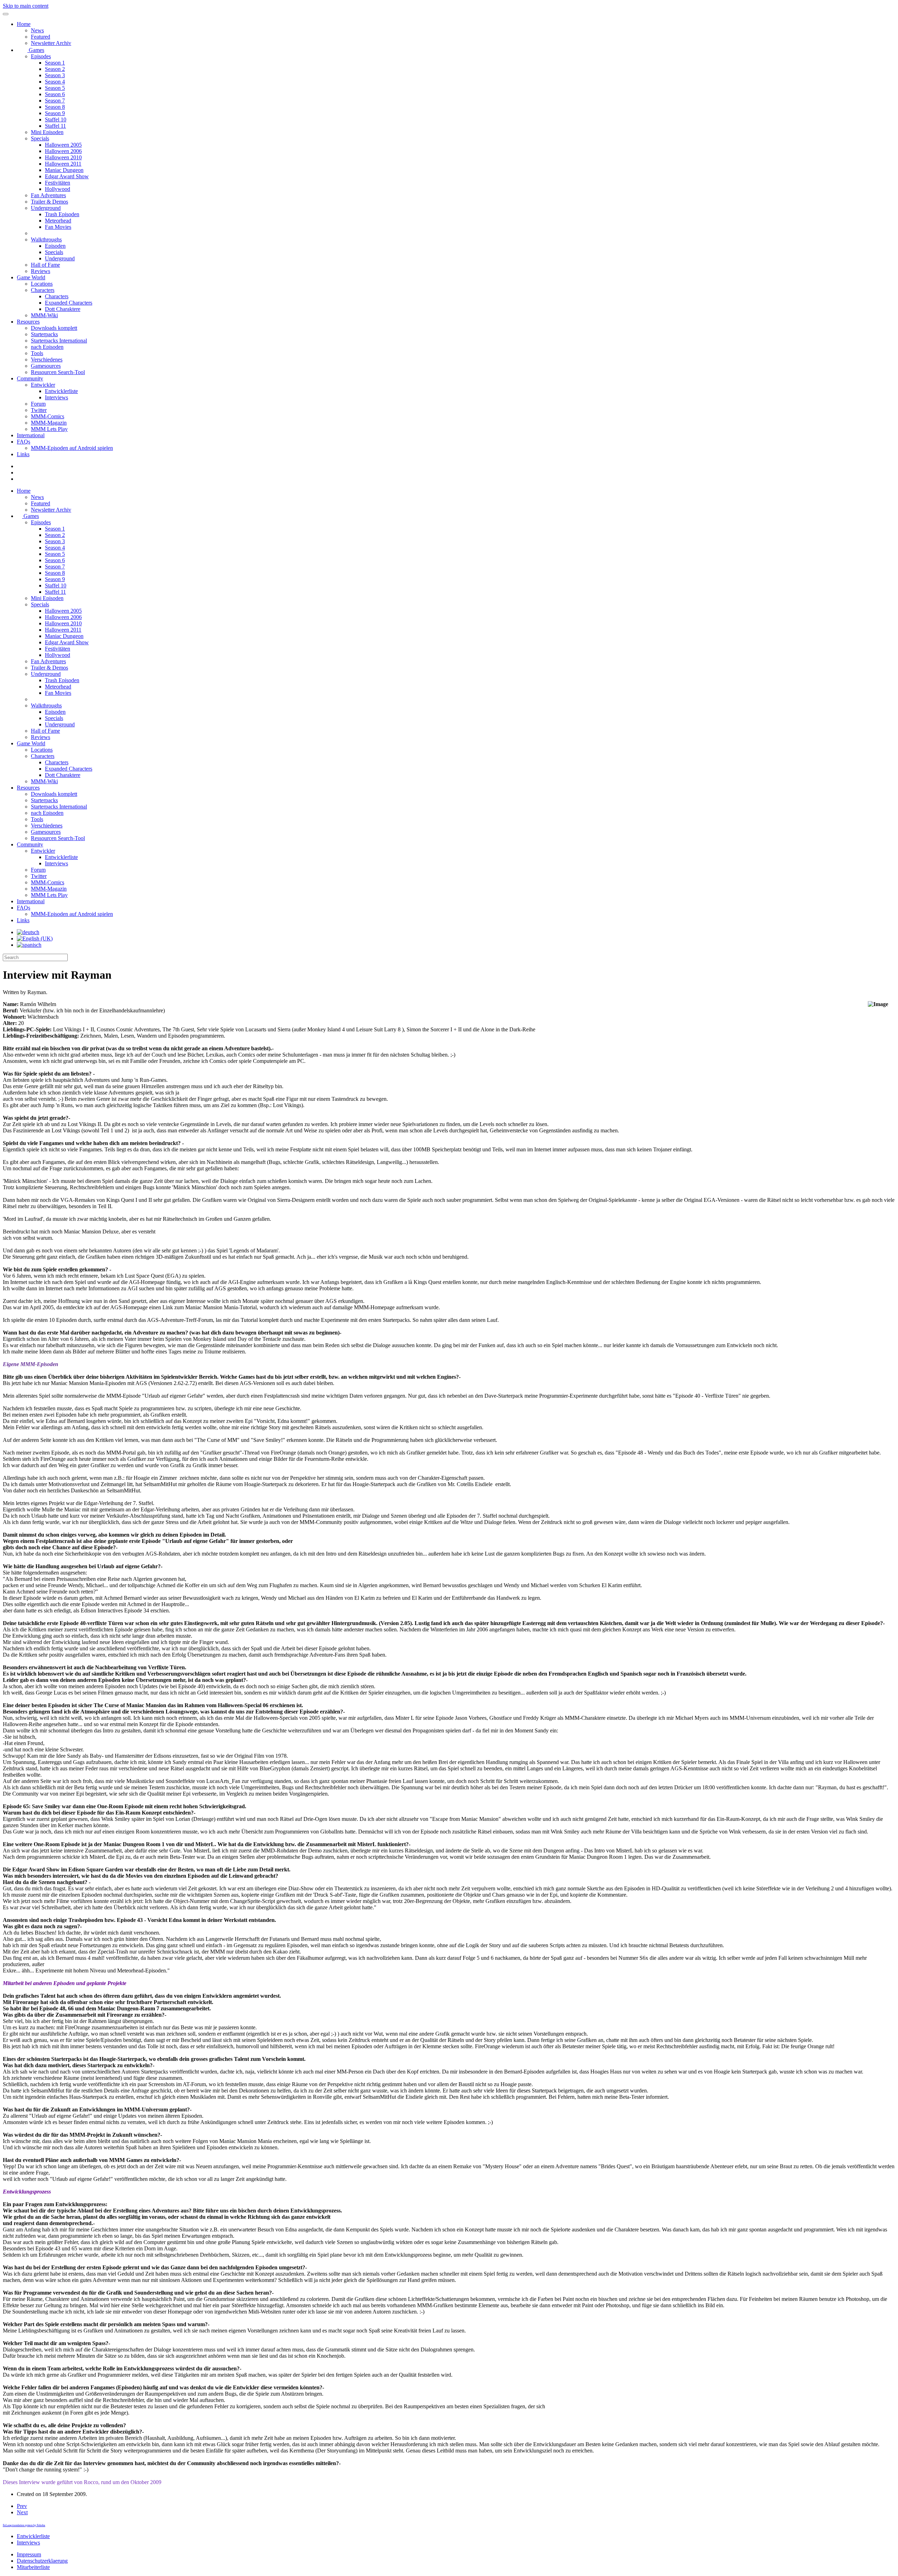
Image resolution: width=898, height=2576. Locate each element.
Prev (22, 2506)
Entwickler (43, 385)
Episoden (55, 246)
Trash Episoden (62, 214)
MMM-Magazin (49, 423)
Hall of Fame (45, 265)
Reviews (41, 271)
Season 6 (55, 94)
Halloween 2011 (63, 164)
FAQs (24, 442)
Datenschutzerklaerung (42, 2561)
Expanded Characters (69, 303)
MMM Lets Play (49, 429)
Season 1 (55, 63)
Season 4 (55, 82)
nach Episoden (47, 347)
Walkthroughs (46, 239)
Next (22, 2512)
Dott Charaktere (63, 309)
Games (36, 50)
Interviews (56, 397)
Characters (43, 290)
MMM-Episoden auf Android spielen (72, 448)
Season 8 (55, 107)
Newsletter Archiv (51, 43)
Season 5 (55, 88)
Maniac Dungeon (64, 170)
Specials (40, 138)
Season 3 (55, 75)
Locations (42, 284)
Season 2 (55, 69)
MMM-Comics (48, 416)
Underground (46, 208)
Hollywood (58, 189)
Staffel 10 (56, 119)
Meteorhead (58, 221)
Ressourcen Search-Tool (58, 372)
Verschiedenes (47, 360)
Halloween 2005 (63, 145)
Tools (37, 353)
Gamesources (46, 366)
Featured (41, 37)
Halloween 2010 (63, 157)
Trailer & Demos (49, 202)
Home (24, 24)
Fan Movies (58, 227)
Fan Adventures (48, 195)
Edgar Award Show (67, 176)
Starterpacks (44, 334)
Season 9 (55, 113)
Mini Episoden (47, 132)
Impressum (29, 2554)
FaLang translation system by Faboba (24, 2525)
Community (30, 378)
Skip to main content (26, 6)
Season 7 (55, 101)
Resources (28, 322)
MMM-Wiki (44, 315)
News (37, 30)
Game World (31, 277)
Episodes (41, 56)
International (31, 435)
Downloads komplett (54, 328)
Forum (38, 404)
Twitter (39, 410)
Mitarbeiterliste (33, 2567)
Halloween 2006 (63, 151)
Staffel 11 (55, 126)
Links (23, 454)
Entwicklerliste (61, 391)
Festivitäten (58, 183)
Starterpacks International (59, 341)
